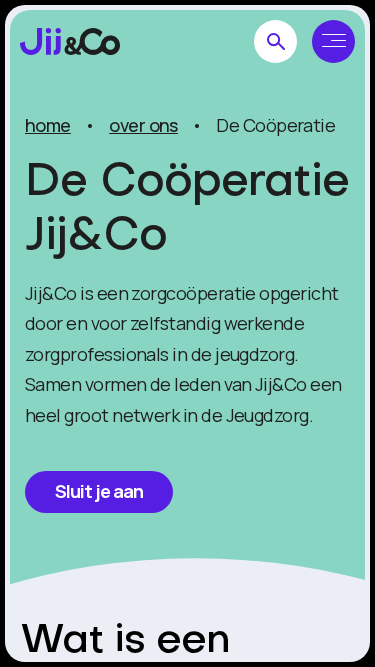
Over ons (143, 125)
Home (48, 125)
